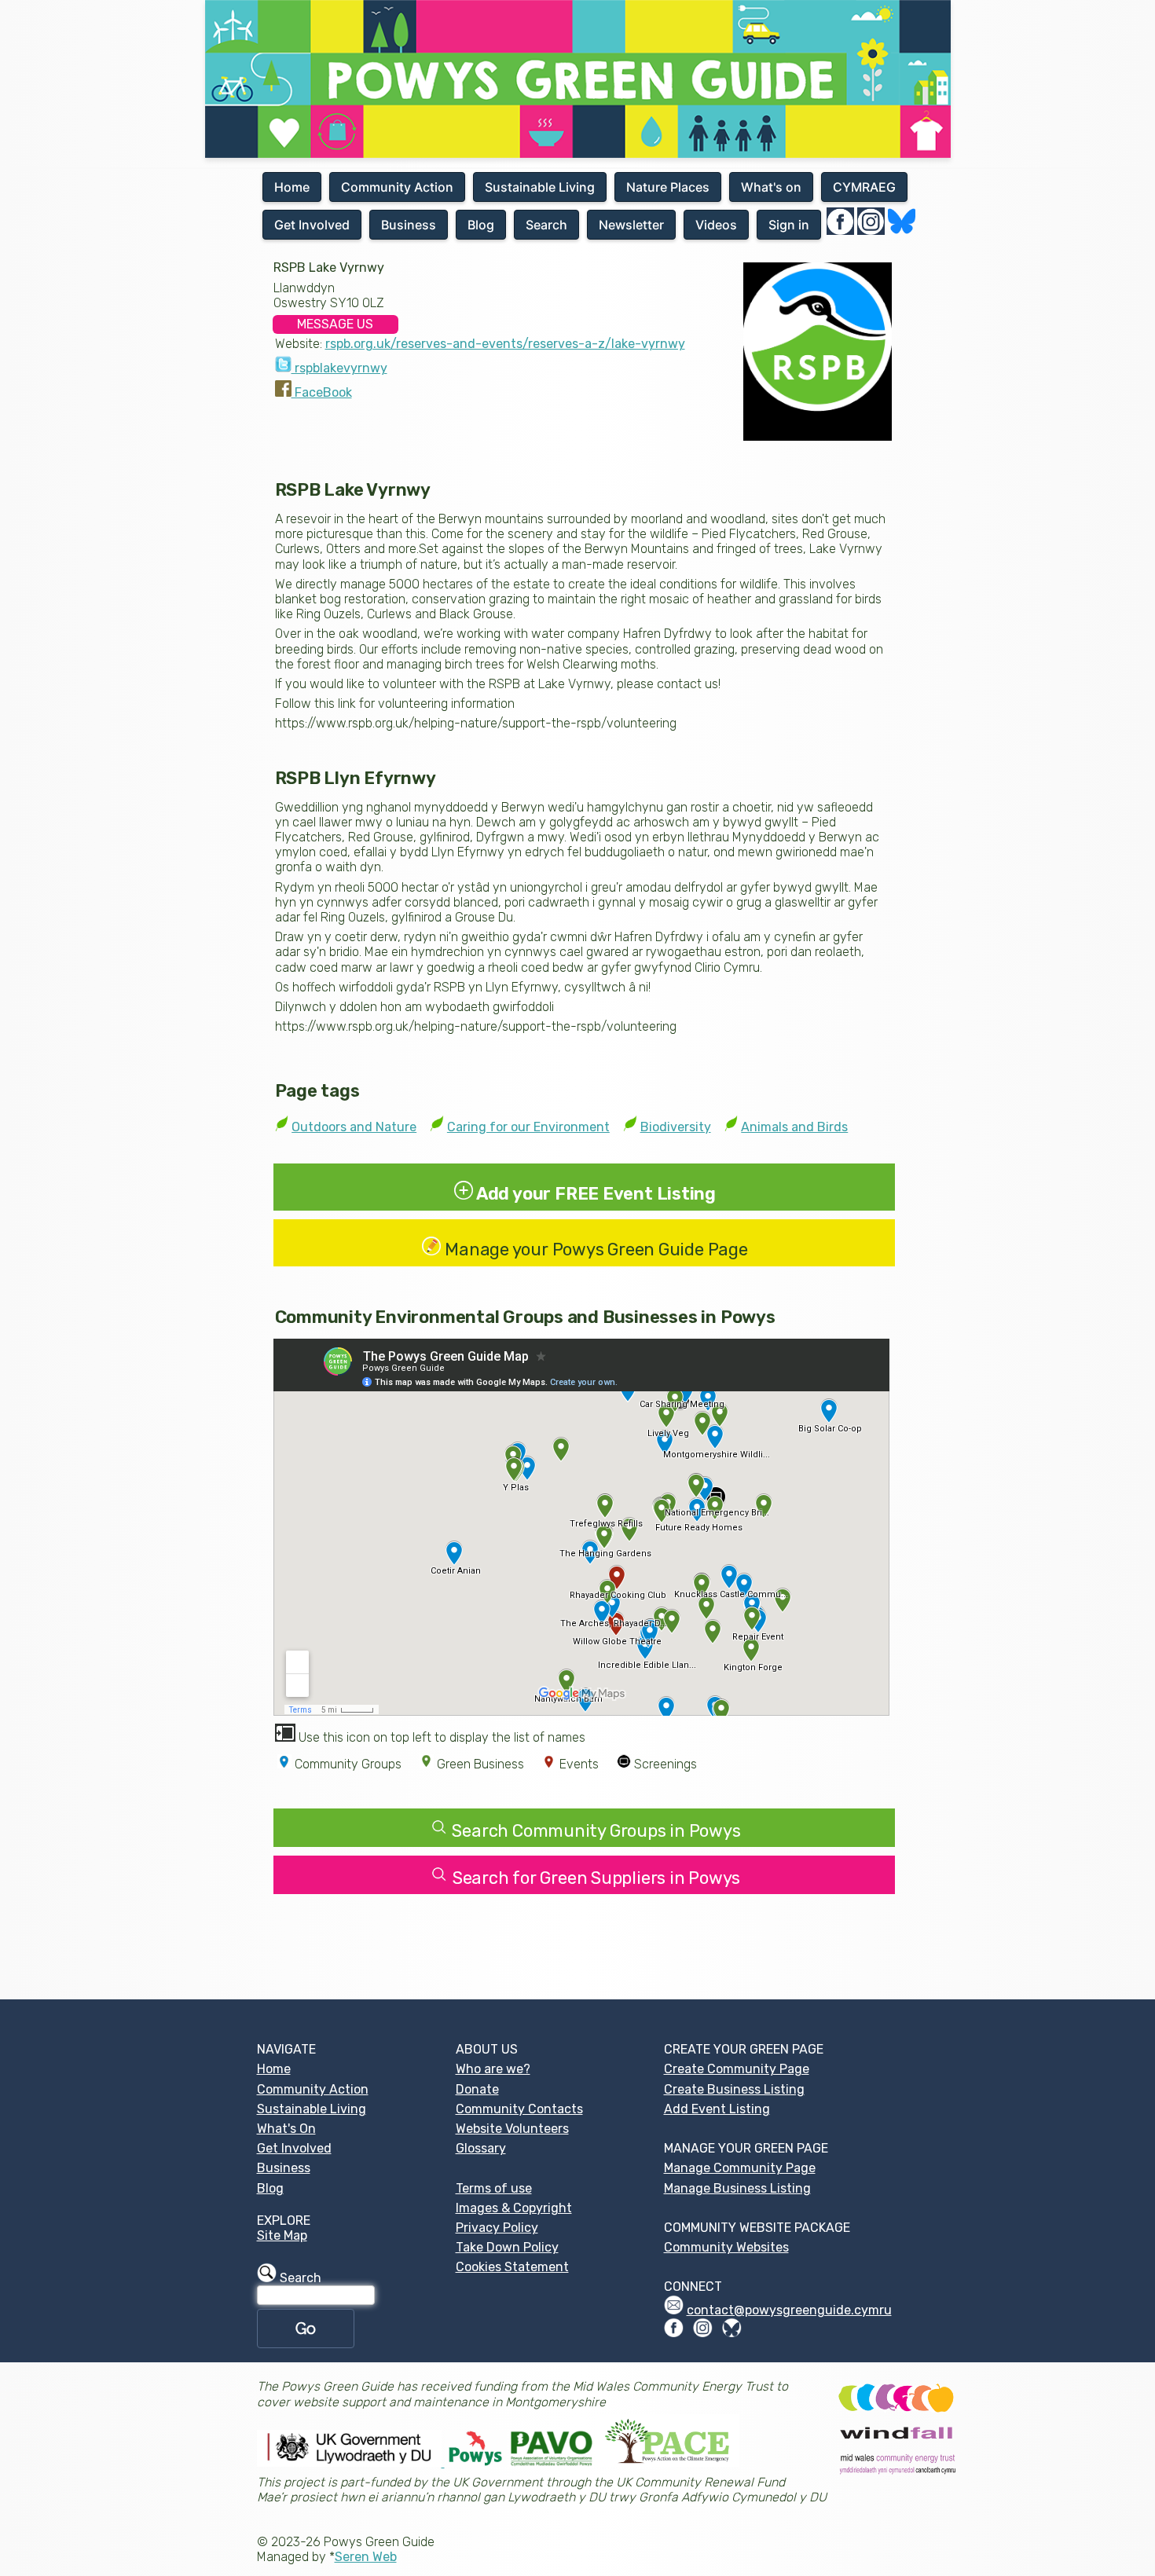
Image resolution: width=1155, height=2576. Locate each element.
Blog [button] (481, 225)
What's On (286, 2129)
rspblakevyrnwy (339, 368)
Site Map (282, 2235)
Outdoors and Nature (354, 1127)
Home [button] (292, 187)
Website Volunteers (512, 2129)
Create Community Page (737, 2069)
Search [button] (546, 225)
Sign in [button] (789, 225)
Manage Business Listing (737, 2188)
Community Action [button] (397, 187)
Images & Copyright (514, 2208)
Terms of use (494, 2188)
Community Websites (726, 2247)
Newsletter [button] (631, 225)
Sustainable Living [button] (540, 187)
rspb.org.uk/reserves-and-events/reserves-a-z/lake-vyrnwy (505, 344)
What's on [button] (771, 187)
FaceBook (322, 392)
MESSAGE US (335, 324)
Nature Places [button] (668, 187)
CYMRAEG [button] (864, 187)
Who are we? (493, 2069)
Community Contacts (519, 2109)
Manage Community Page (740, 2168)
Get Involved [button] (312, 225)
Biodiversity (676, 1127)
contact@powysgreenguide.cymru (789, 2310)
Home (274, 2069)
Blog (270, 2188)
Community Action (313, 2089)
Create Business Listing (734, 2089)
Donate (477, 2089)
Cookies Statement (512, 2267)
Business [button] (409, 225)
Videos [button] (716, 225)
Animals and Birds (794, 1127)
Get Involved (294, 2148)
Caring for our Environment (528, 1127)
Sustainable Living (312, 2109)
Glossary (481, 2148)
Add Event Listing (717, 2109)
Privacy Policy (497, 2228)
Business (284, 2168)
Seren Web (366, 2557)
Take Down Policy (507, 2247)
